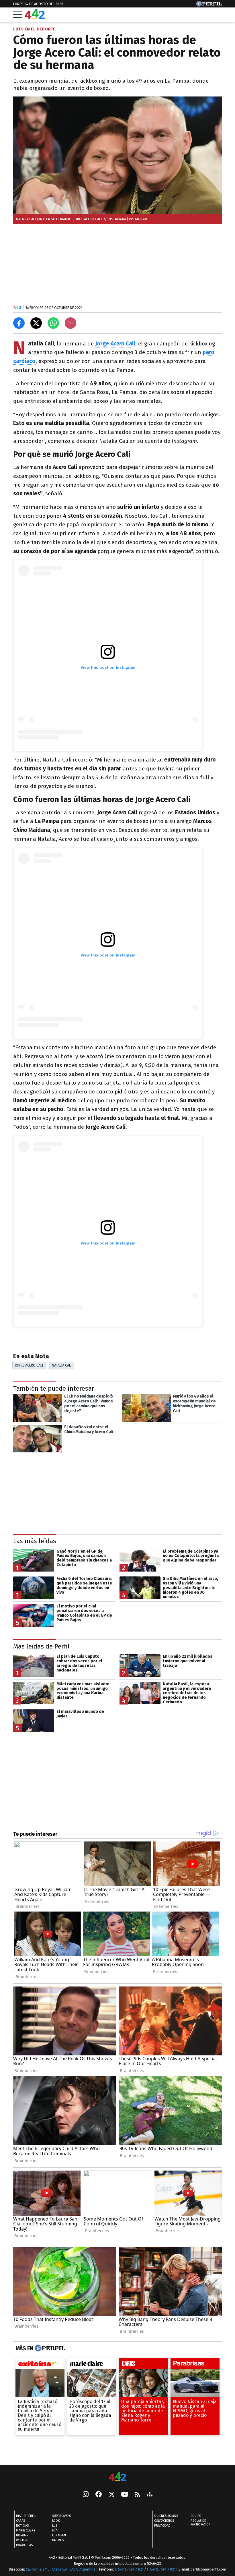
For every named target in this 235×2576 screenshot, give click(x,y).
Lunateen (59, 2536)
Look (56, 2521)
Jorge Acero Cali (29, 1365)
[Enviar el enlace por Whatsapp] (53, 323)
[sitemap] (150, 2495)
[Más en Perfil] (49, 2348)
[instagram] (86, 2495)
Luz (55, 2526)
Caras (20, 2521)
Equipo (196, 2516)
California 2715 (38, 2570)
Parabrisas (24, 2545)
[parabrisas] (195, 2365)
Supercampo (62, 2516)
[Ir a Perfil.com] (209, 5)
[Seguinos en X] (111, 2495)
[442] (117, 2477)
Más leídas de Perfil (41, 1646)
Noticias (22, 2526)
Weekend (23, 2541)
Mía (55, 2531)
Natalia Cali (62, 1365)
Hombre (22, 2536)
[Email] (70, 323)
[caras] (143, 2365)
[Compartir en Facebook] (19, 323)
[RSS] (137, 2495)
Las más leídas (35, 1541)
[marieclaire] (92, 2365)
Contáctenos (164, 2521)
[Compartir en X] (36, 323)
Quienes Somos (166, 2516)
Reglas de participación (201, 2523)
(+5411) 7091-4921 (129, 2570)
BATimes (58, 2541)
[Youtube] (125, 2495)
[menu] (17, 15)
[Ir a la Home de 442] (35, 17)
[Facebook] (99, 2495)
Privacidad (162, 2526)
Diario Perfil (26, 2516)
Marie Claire (26, 2531)
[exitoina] (40, 2365)
